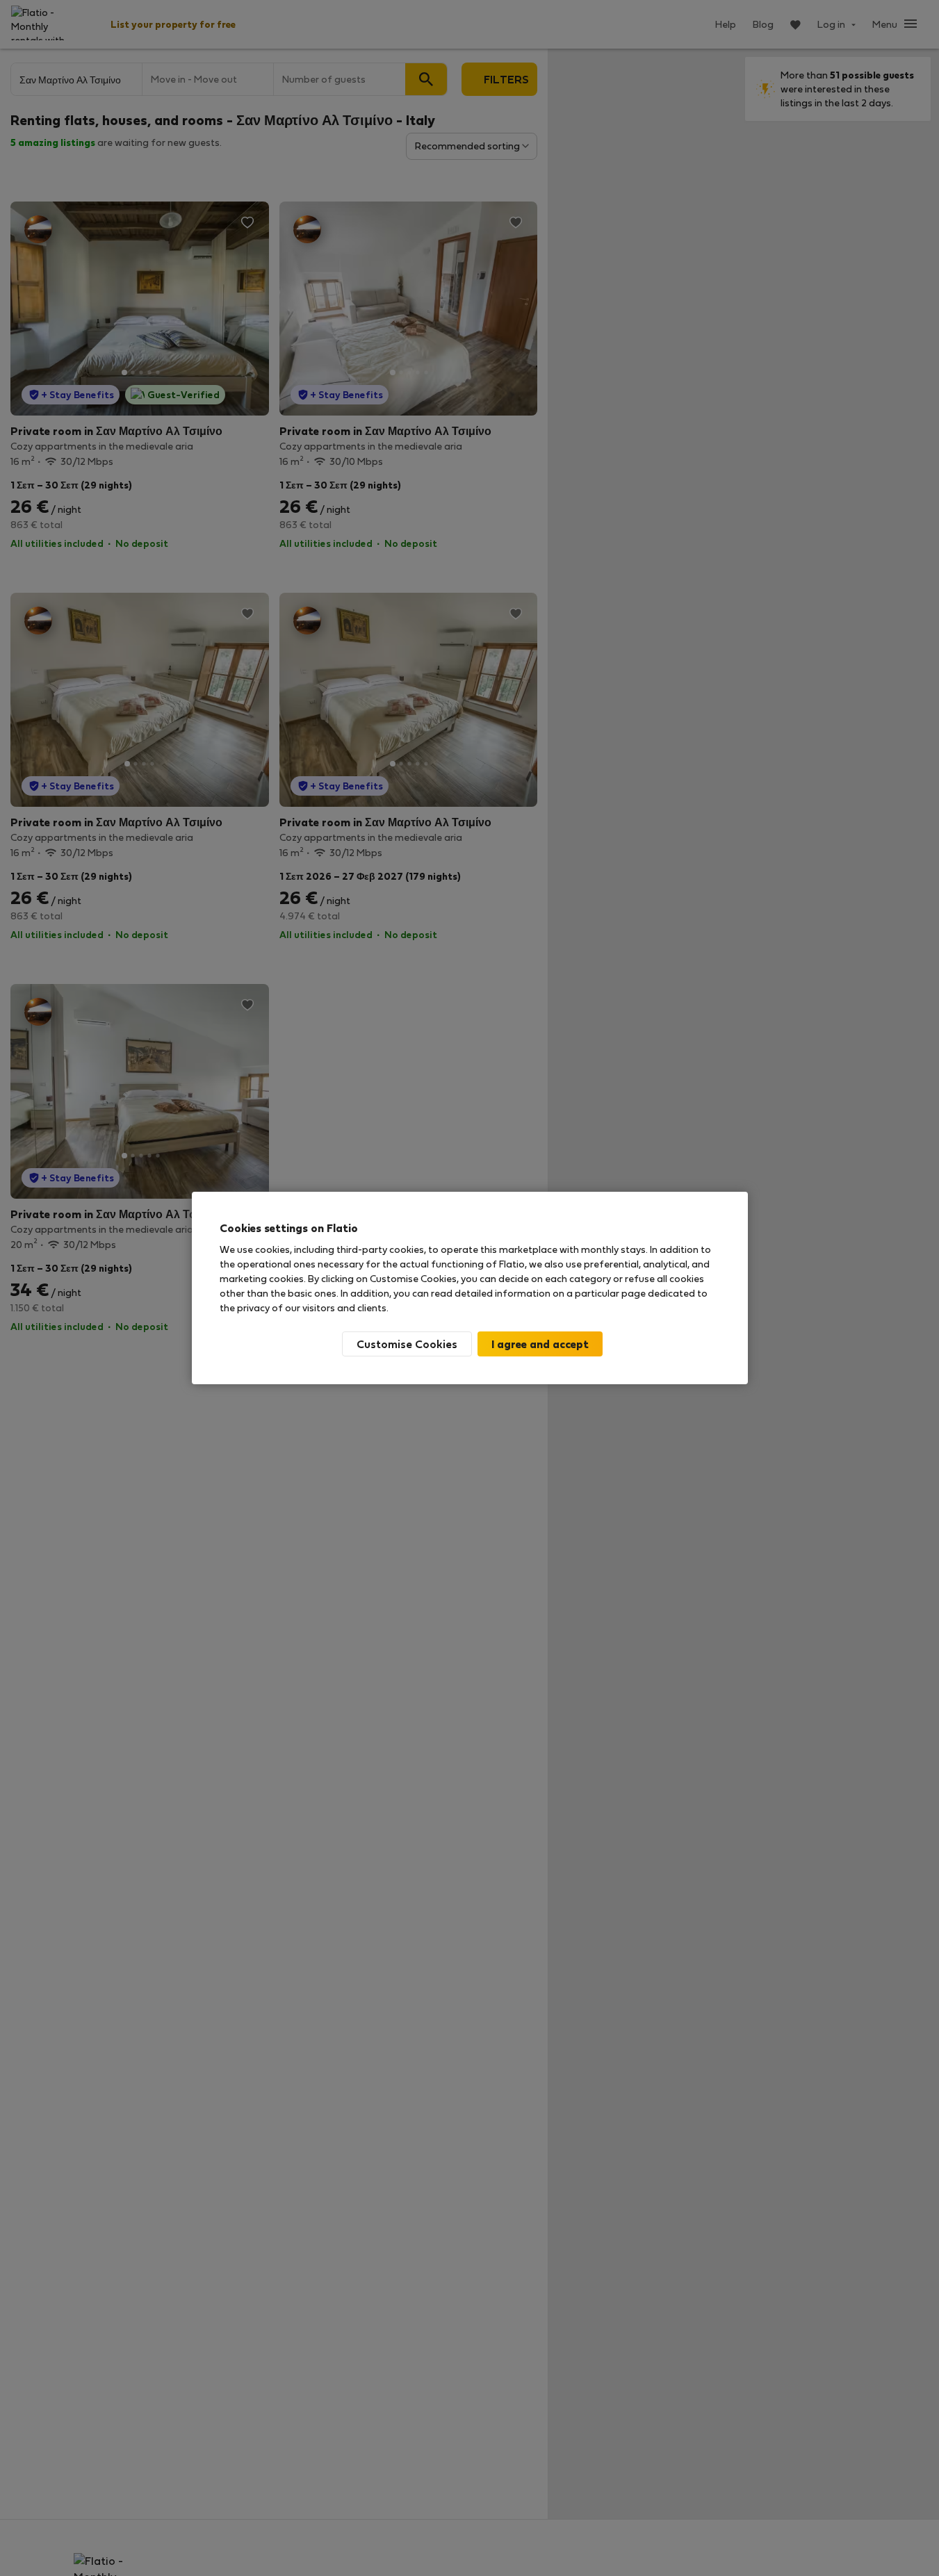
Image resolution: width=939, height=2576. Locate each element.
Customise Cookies (407, 1344)
